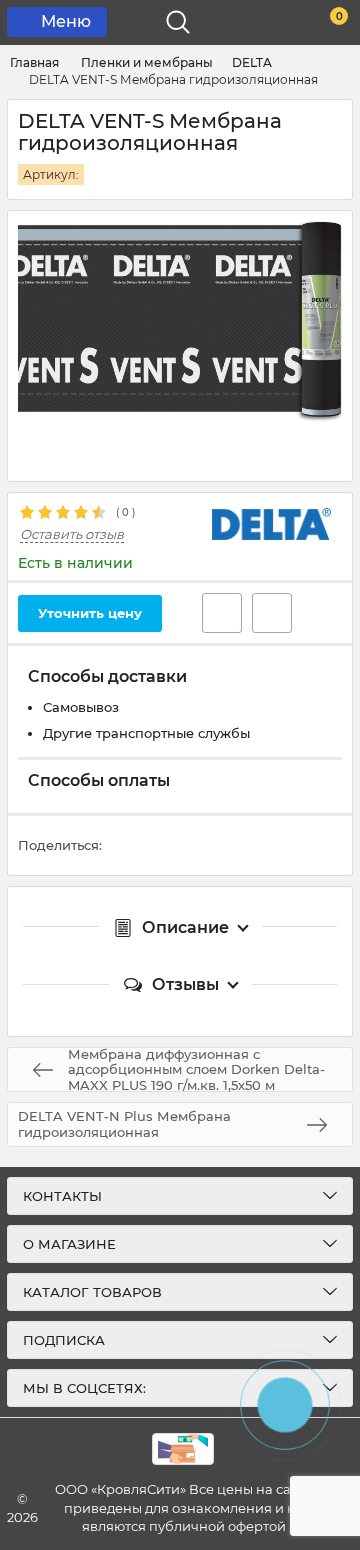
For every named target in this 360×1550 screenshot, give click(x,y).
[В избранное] (222, 613)
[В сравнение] (272, 613)
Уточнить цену (90, 613)
